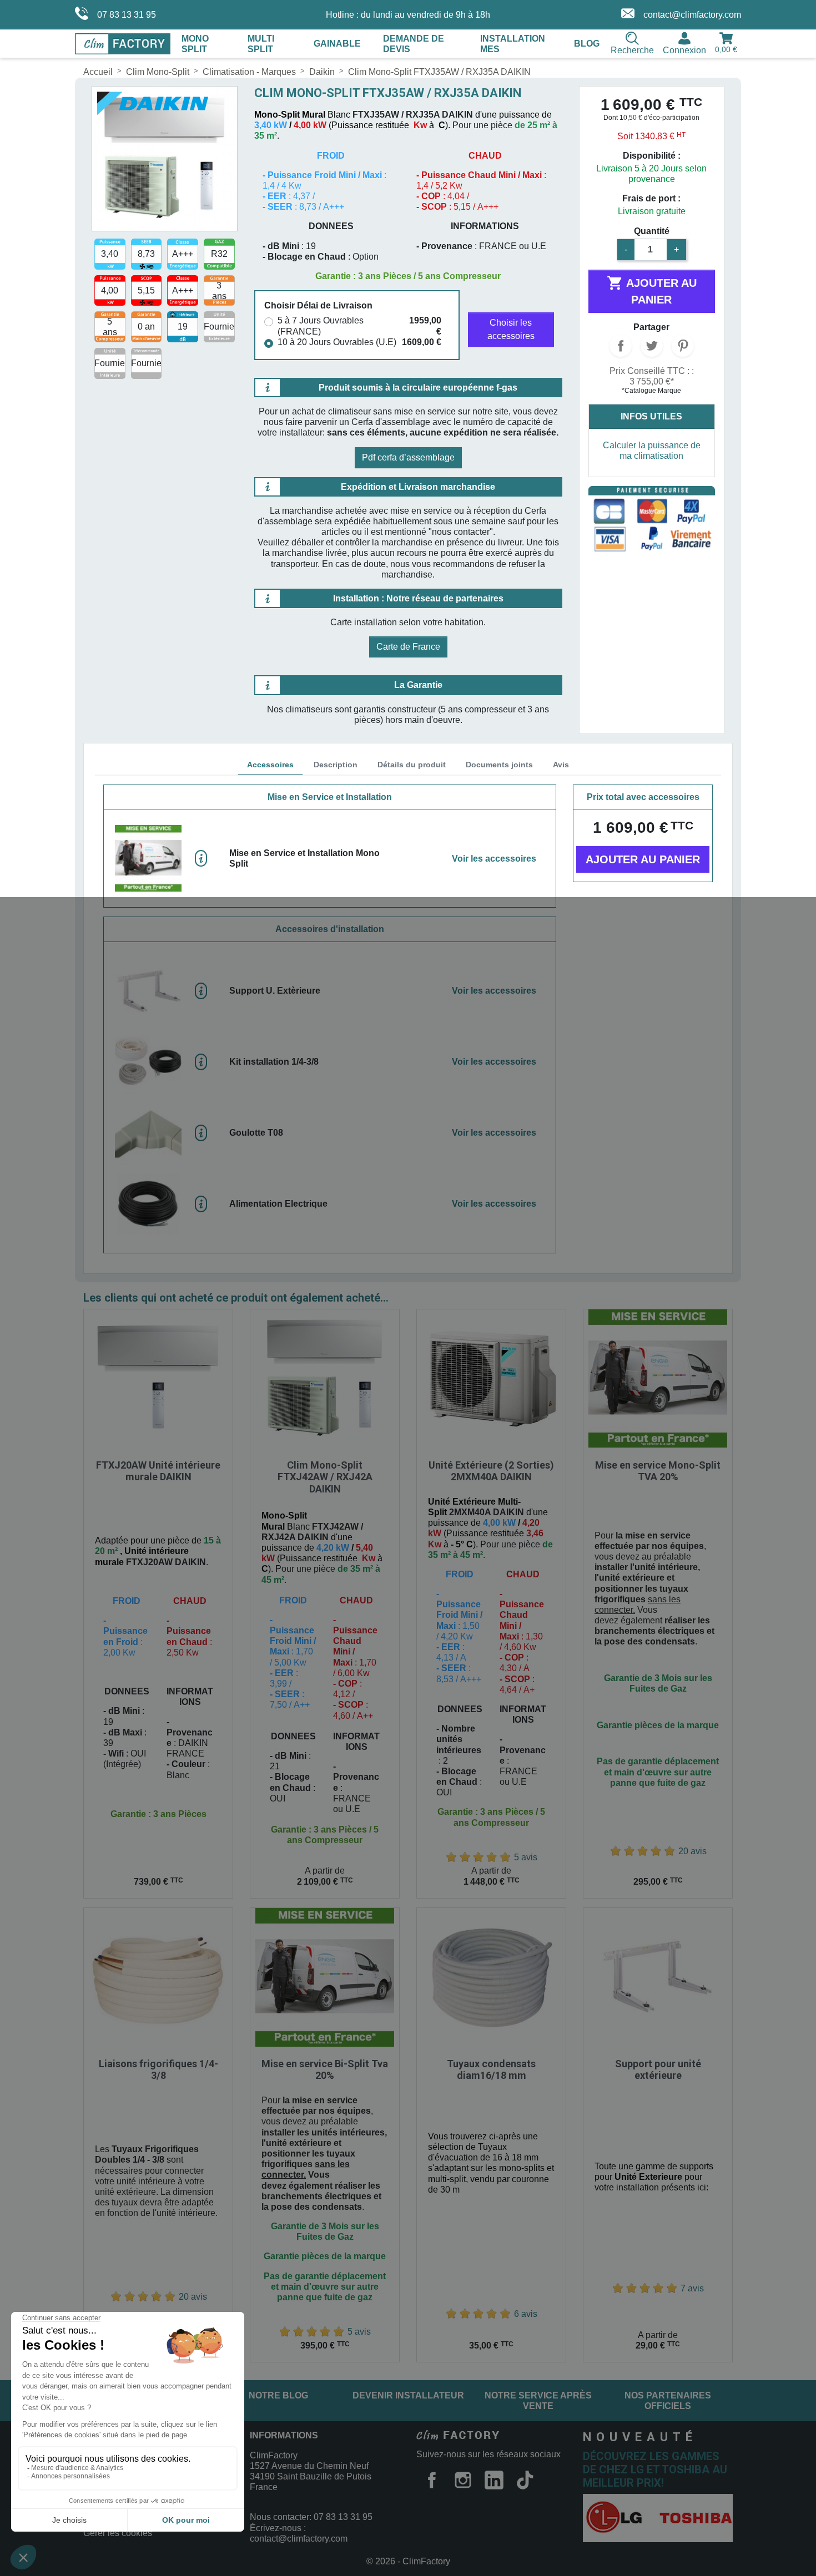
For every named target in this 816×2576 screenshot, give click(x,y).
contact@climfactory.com (692, 15)
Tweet (652, 346)
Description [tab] (336, 765)
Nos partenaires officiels (668, 2401)
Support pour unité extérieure (658, 2070)
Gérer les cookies (118, 2533)
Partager (621, 346)
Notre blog (278, 2395)
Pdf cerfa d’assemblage (408, 457)
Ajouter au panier (652, 290)
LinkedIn (494, 2480)
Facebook (432, 2480)
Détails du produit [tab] (412, 765)
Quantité (652, 231)
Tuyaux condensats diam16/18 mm (491, 2070)
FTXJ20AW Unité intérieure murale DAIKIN (158, 1471)
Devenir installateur (408, 2395)
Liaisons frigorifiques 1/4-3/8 (158, 2070)
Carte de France (408, 647)
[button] (330, 858)
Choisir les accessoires (511, 329)
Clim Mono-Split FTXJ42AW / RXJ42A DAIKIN (325, 1477)
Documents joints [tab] (499, 765)
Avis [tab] (561, 765)
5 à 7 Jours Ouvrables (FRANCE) (321, 326)
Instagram (463, 2480)
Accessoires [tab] (270, 765)
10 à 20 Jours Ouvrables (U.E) (337, 342)
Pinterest (683, 346)
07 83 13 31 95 (127, 15)
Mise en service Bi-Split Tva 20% (325, 2070)
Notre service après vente (538, 2401)
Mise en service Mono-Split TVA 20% (658, 1471)
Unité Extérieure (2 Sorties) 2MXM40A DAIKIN (491, 1471)
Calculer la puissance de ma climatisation (652, 451)
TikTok (525, 2480)
